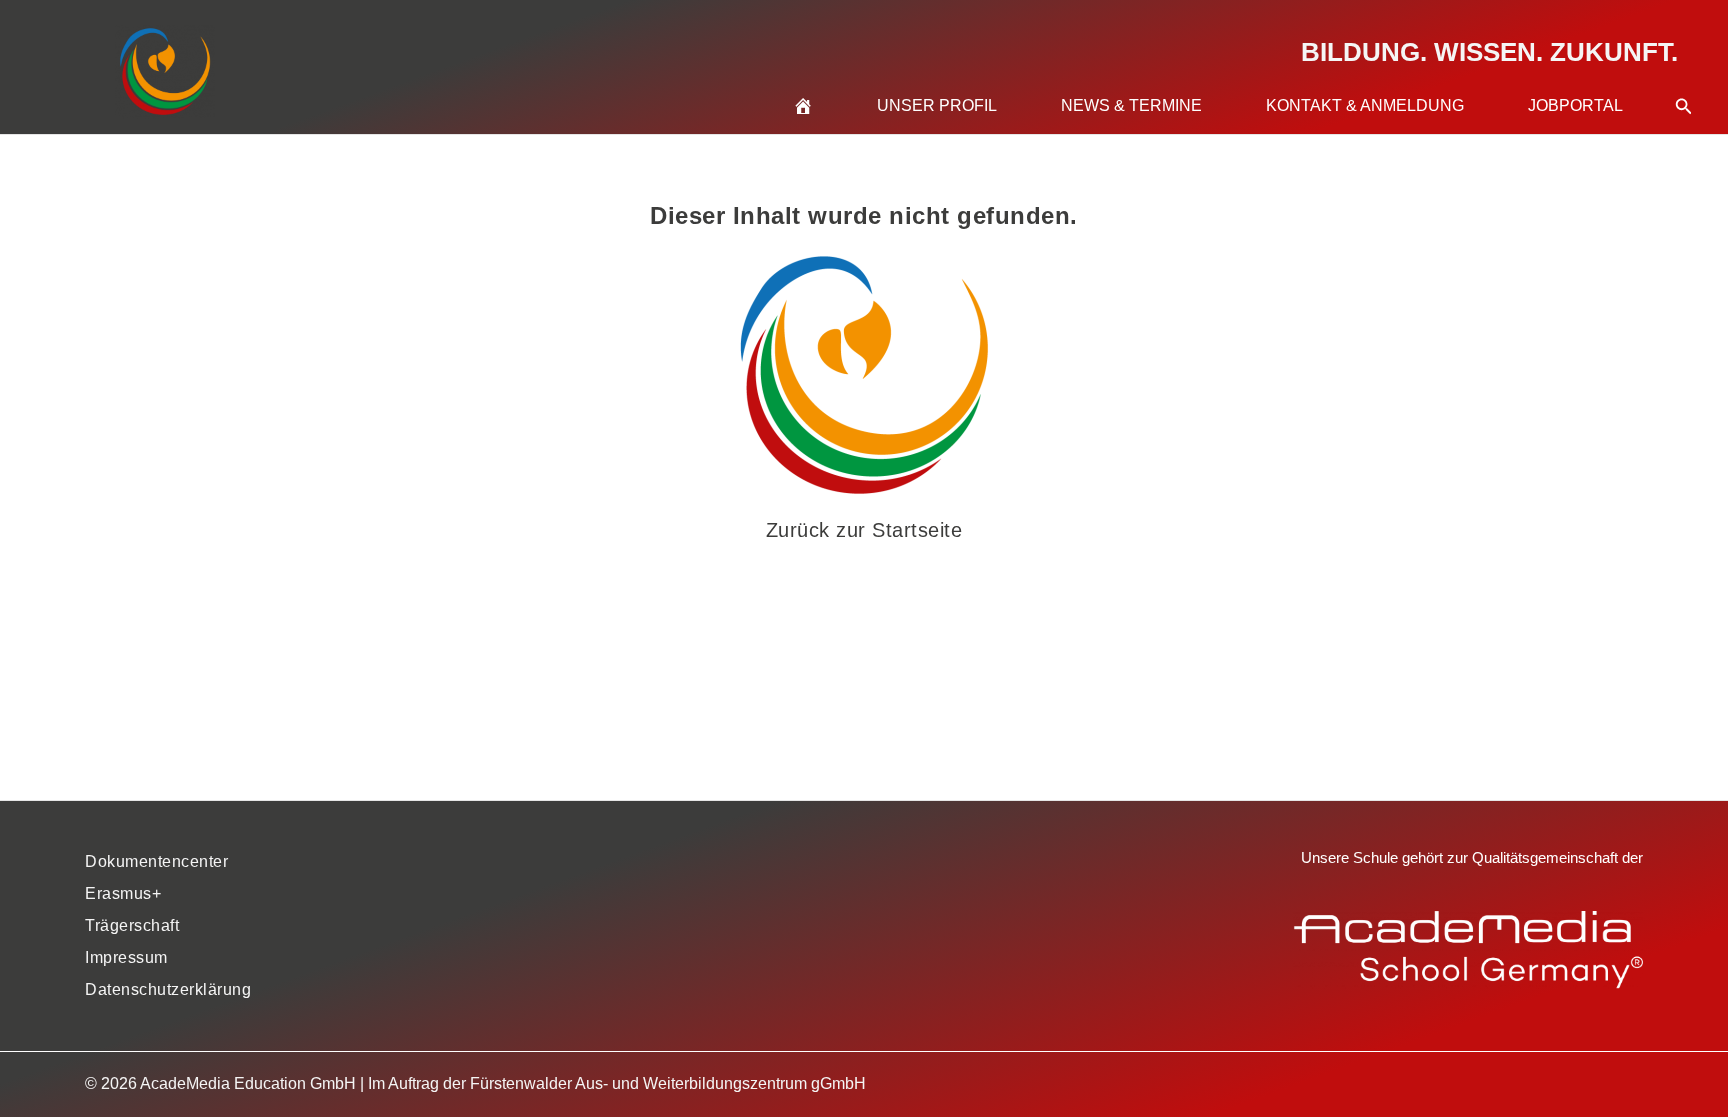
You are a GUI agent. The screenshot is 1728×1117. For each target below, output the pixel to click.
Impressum (126, 957)
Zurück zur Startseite (864, 530)
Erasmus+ (123, 893)
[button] (1684, 82)
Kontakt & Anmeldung (1365, 105)
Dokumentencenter (156, 861)
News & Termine (1131, 105)
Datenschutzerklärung (168, 989)
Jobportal (1575, 105)
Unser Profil (937, 105)
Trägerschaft (132, 925)
